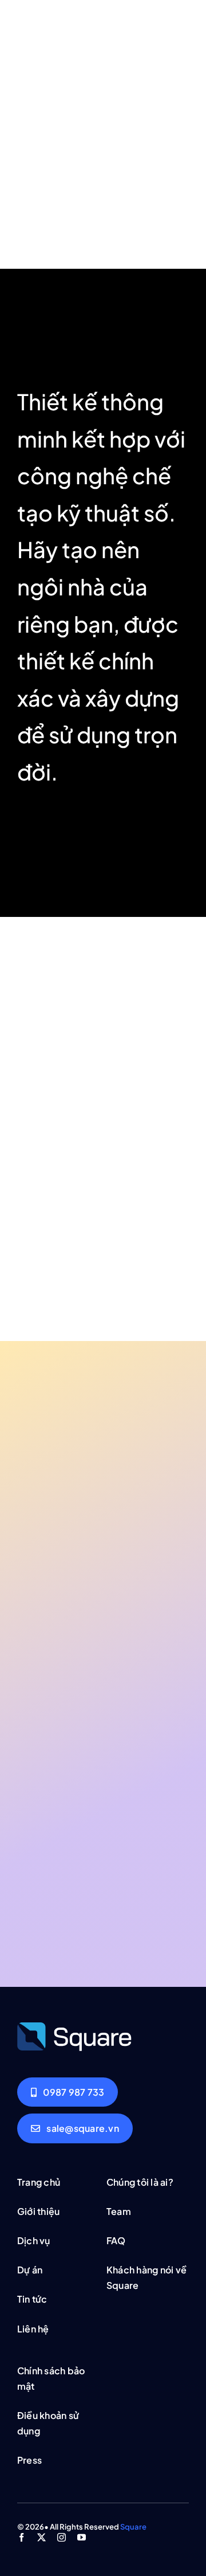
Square (133, 2527)
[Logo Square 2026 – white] (74, 2026)
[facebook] (21, 2537)
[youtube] (82, 2537)
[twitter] (41, 2537)
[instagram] (62, 2537)
